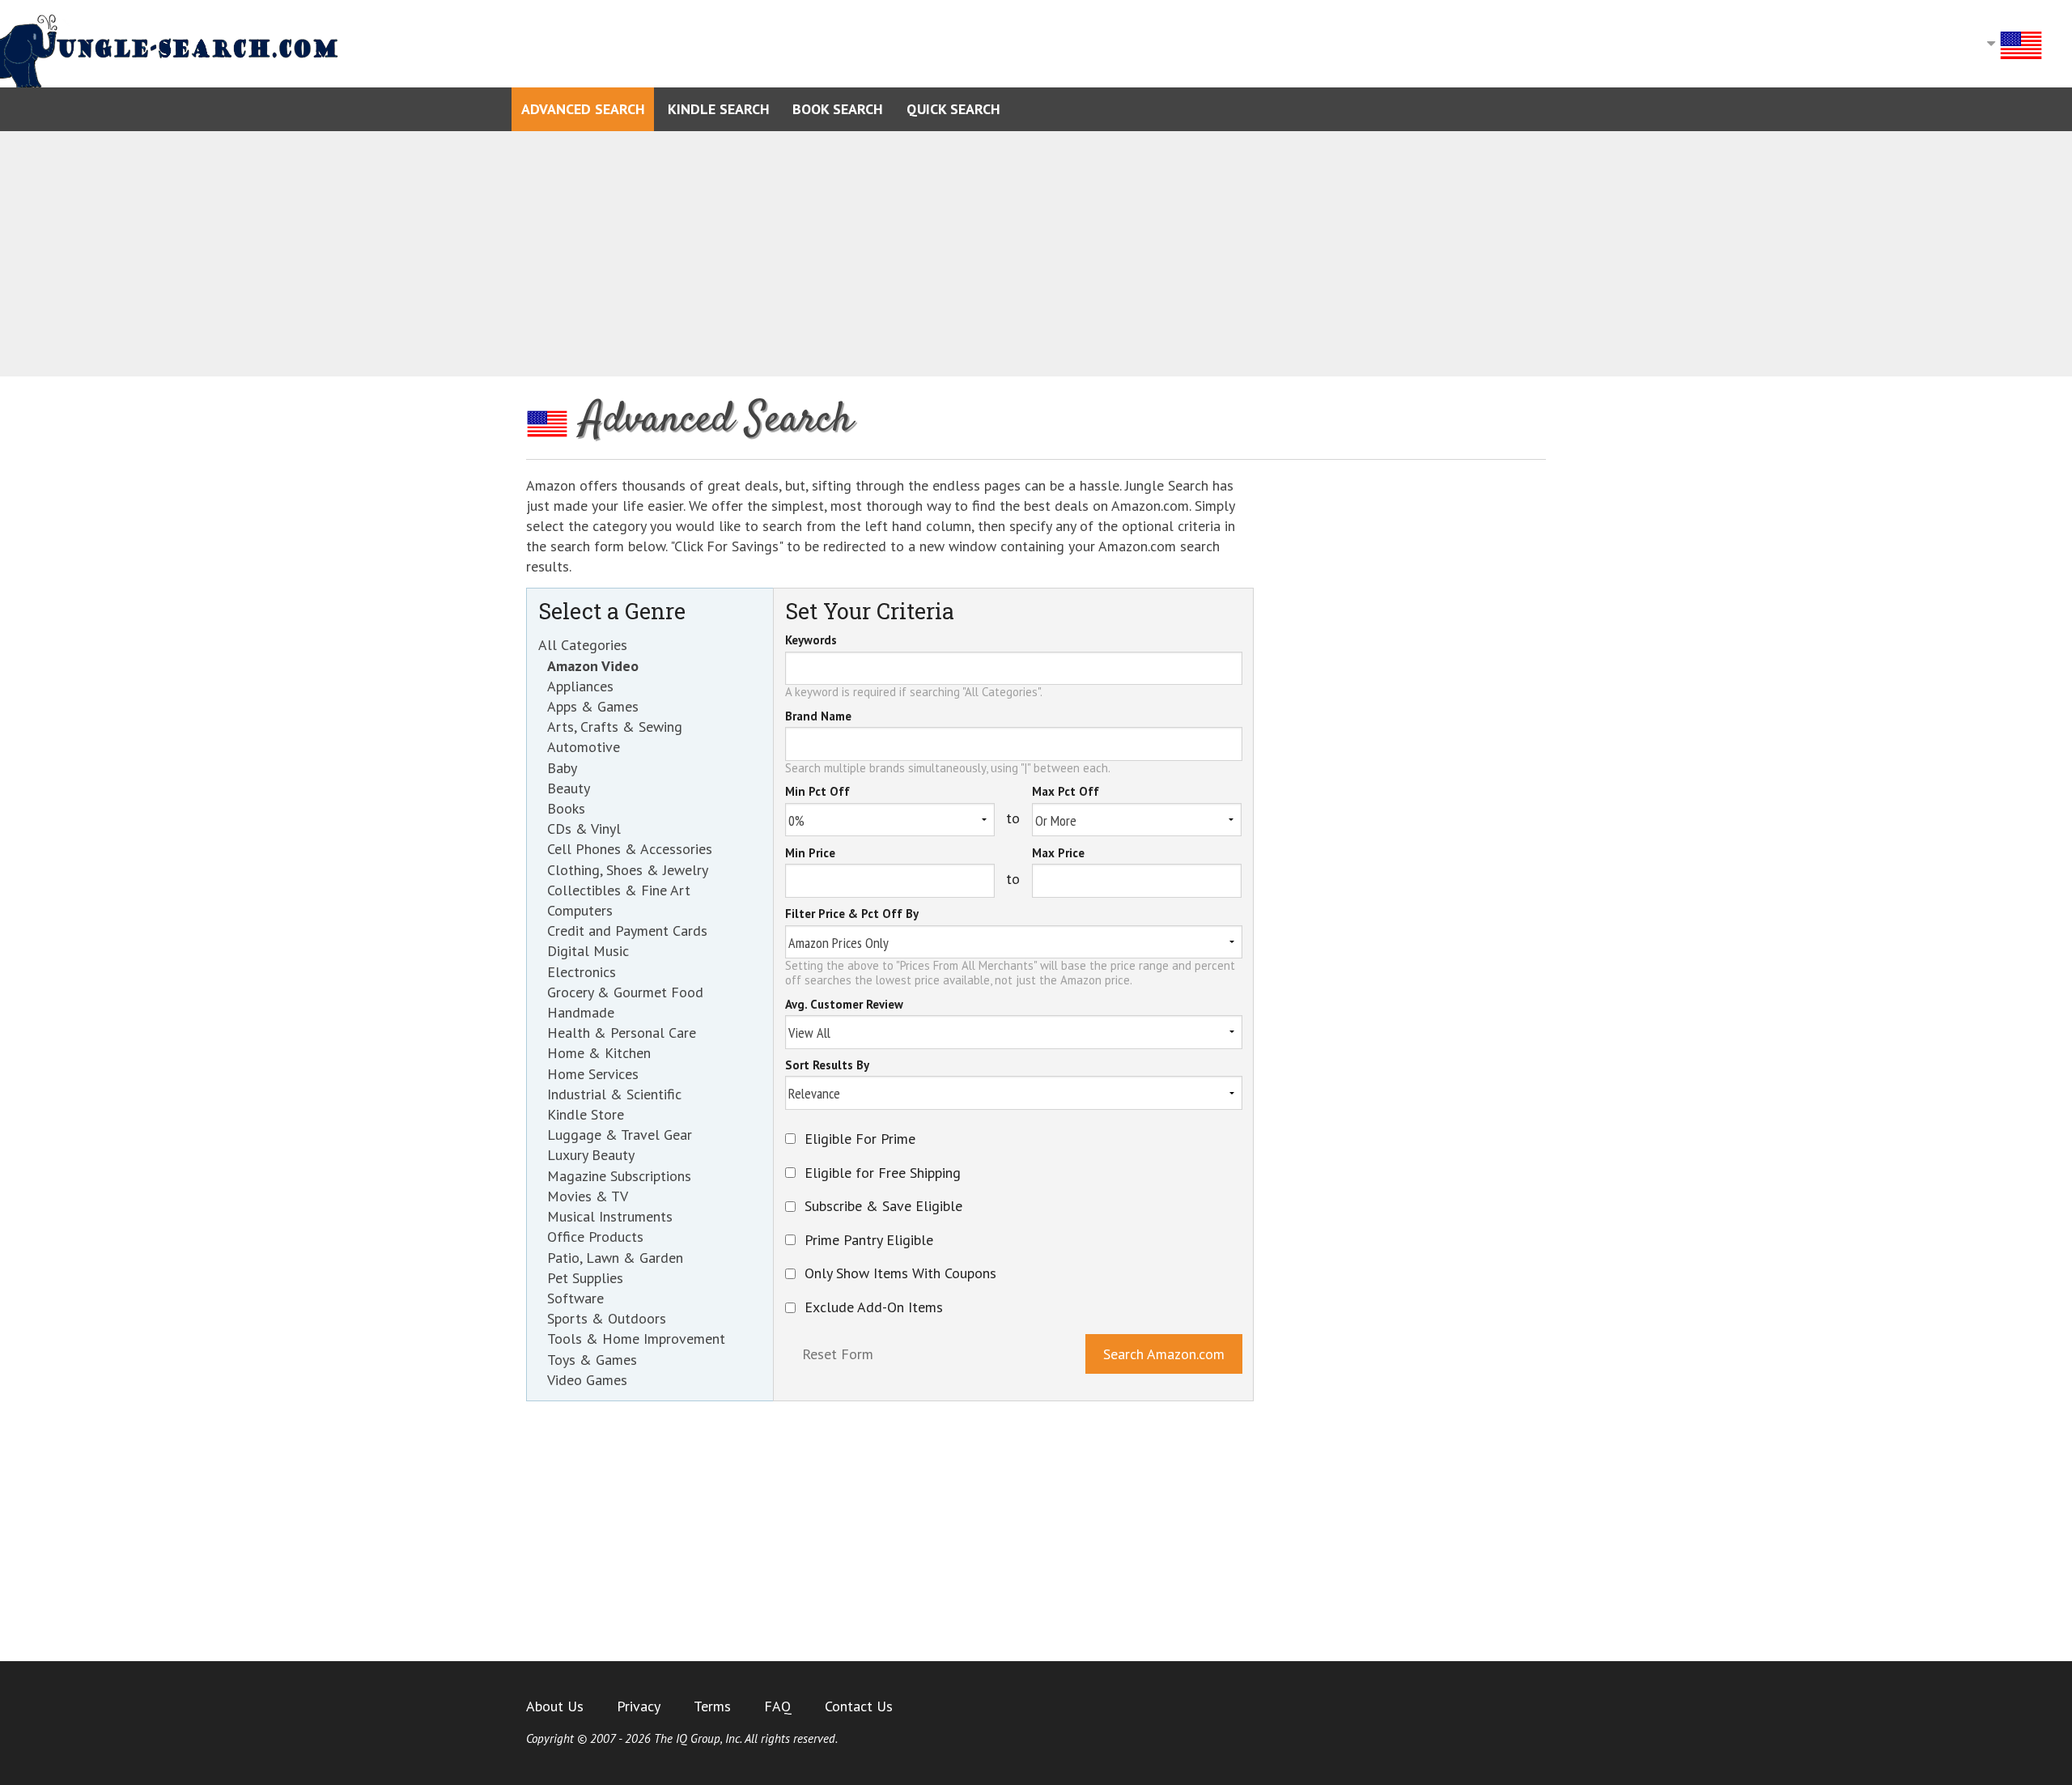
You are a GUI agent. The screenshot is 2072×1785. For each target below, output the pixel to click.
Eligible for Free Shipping (883, 1173)
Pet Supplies (585, 1278)
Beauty (569, 788)
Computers (580, 910)
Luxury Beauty (591, 1155)
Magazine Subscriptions (619, 1176)
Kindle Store (586, 1114)
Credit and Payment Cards (627, 931)
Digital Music (588, 951)
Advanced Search (583, 109)
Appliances (580, 686)
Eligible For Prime (860, 1139)
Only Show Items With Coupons (900, 1273)
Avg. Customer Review (844, 1005)
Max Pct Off (1066, 793)
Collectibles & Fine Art (619, 890)
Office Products (595, 1237)
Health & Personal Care (622, 1033)
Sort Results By (827, 1066)
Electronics (582, 972)
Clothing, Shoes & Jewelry (628, 870)
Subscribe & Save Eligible (883, 1206)
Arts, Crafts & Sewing (615, 727)
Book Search (838, 109)
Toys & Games (592, 1360)
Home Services (593, 1074)
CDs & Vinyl (584, 829)
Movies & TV (588, 1196)
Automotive (584, 747)
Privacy (639, 1706)
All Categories (583, 645)
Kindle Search (719, 109)
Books (566, 808)
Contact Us (859, 1706)
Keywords (811, 641)
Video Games (587, 1380)
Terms (712, 1706)
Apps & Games (593, 706)
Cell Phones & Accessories (630, 849)
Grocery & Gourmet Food (625, 992)
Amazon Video (593, 666)
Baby (562, 768)
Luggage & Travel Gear (620, 1135)
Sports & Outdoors (607, 1318)
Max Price (1058, 854)
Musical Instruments (610, 1216)
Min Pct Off (817, 793)
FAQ (778, 1706)
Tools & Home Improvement (636, 1339)
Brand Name (818, 717)
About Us (555, 1706)
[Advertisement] (1036, 254)
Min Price (810, 854)
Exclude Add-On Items (874, 1307)
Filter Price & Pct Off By (852, 915)
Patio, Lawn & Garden (615, 1258)
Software (575, 1298)
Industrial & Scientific (614, 1094)
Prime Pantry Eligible (869, 1240)
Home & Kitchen (599, 1053)
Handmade (581, 1012)
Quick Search (953, 109)
